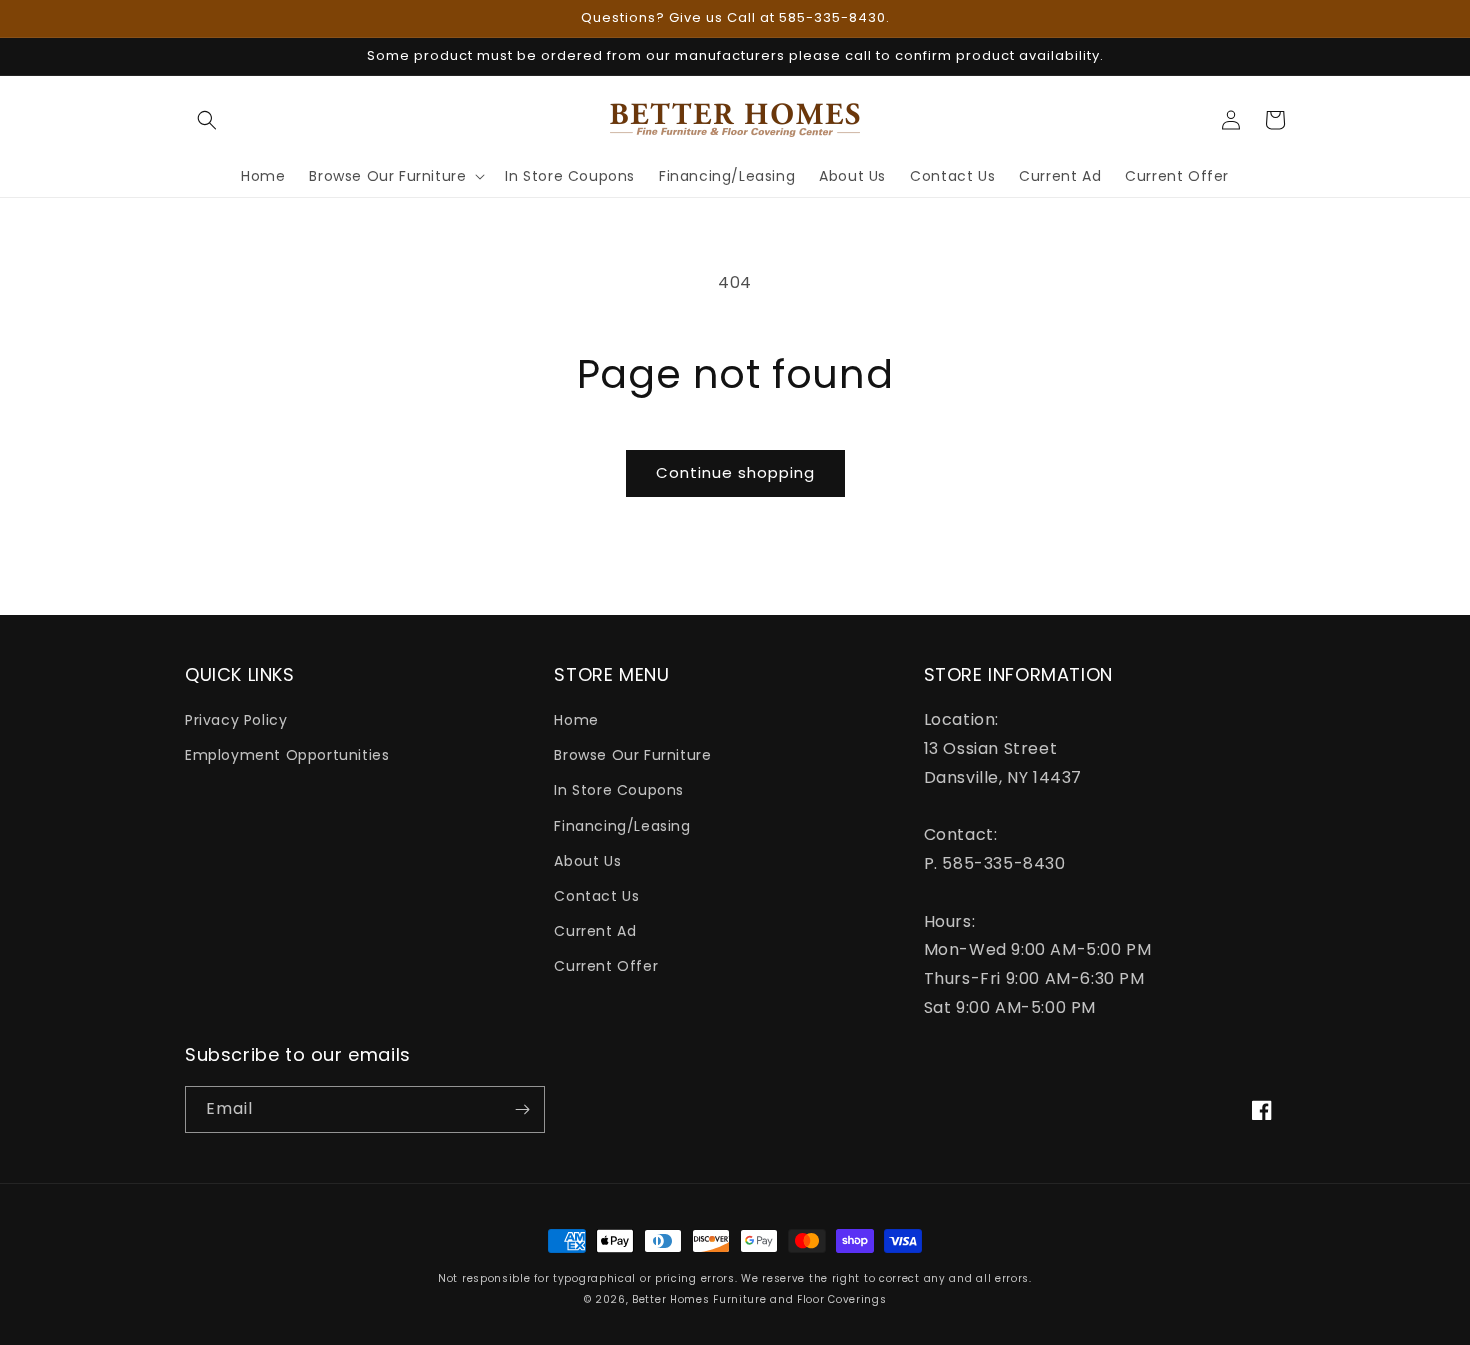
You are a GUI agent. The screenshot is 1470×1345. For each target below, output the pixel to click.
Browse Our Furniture (632, 755)
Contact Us (596, 896)
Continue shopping (735, 472)
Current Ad (595, 931)
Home (576, 720)
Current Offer (606, 966)
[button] (207, 120)
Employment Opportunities (287, 755)
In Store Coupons (619, 790)
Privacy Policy (236, 720)
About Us (587, 861)
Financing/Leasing (622, 826)
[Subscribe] (522, 1109)
